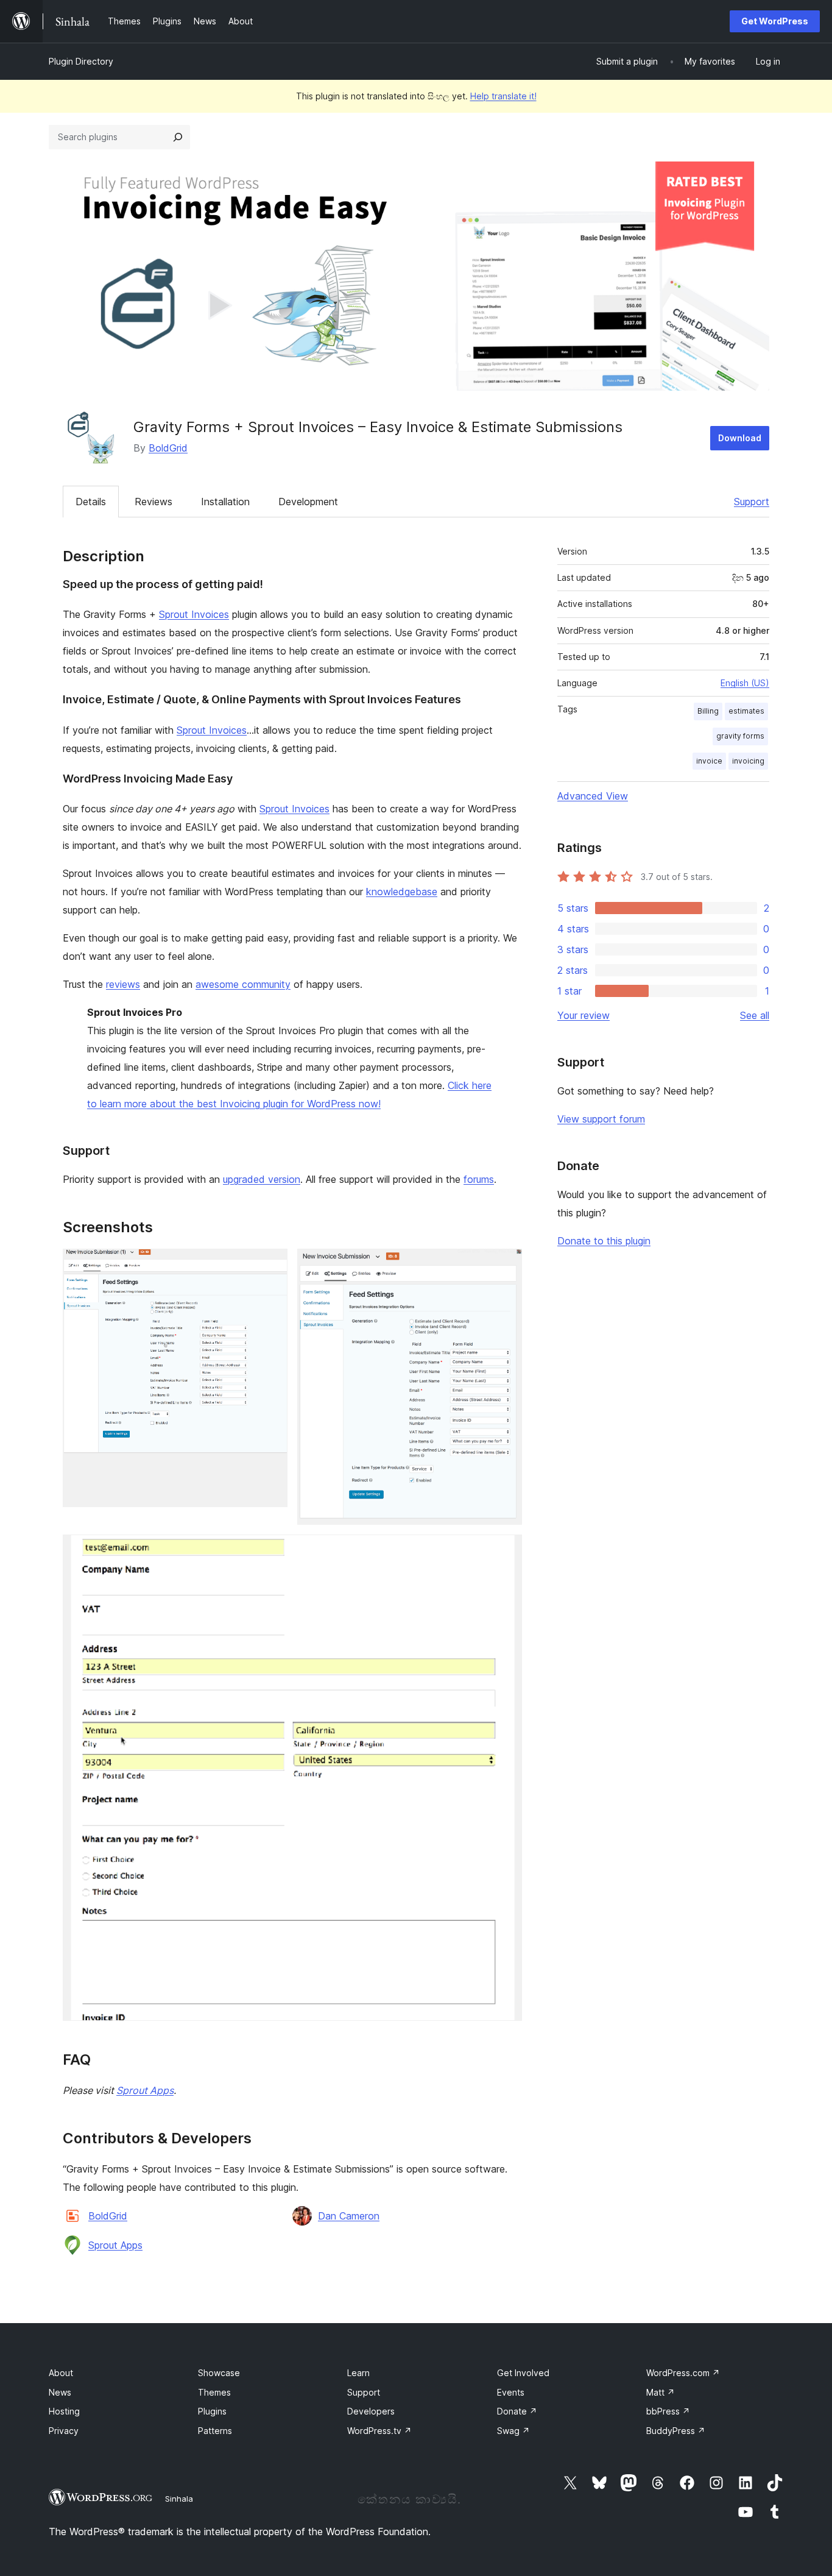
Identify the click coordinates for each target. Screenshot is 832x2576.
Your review (583, 1015)
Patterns (215, 2431)
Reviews (153, 502)
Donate (517, 2411)
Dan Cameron (349, 2216)
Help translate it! (503, 96)
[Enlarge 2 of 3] (506, 1265)
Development (308, 502)
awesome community (243, 984)
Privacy (64, 2431)
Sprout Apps (145, 2090)
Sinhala (179, 2499)
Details (91, 502)
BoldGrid (168, 448)
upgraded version (262, 1179)
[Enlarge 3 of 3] (506, 1551)
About (61, 2373)
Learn (358, 2373)
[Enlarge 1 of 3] (271, 1265)
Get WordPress (775, 21)
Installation (225, 502)
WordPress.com (683, 2373)
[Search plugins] (178, 137)
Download (740, 438)
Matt (661, 2392)
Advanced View (593, 796)
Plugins (212, 2411)
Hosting (64, 2411)
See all (755, 1015)
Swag (513, 2431)
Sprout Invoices (194, 614)
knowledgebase (402, 892)
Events (511, 2392)
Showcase (219, 2373)
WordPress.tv (379, 2431)
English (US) (745, 683)
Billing (708, 711)
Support (752, 502)
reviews (123, 984)
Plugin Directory (81, 61)
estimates (746, 711)
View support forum (601, 1119)
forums (479, 1179)
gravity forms (740, 736)
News (60, 2392)
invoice (709, 761)
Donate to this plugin (604, 1241)
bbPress (668, 2411)
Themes (214, 2392)
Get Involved (523, 2373)
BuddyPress (676, 2431)
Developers (371, 2411)
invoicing (748, 761)
